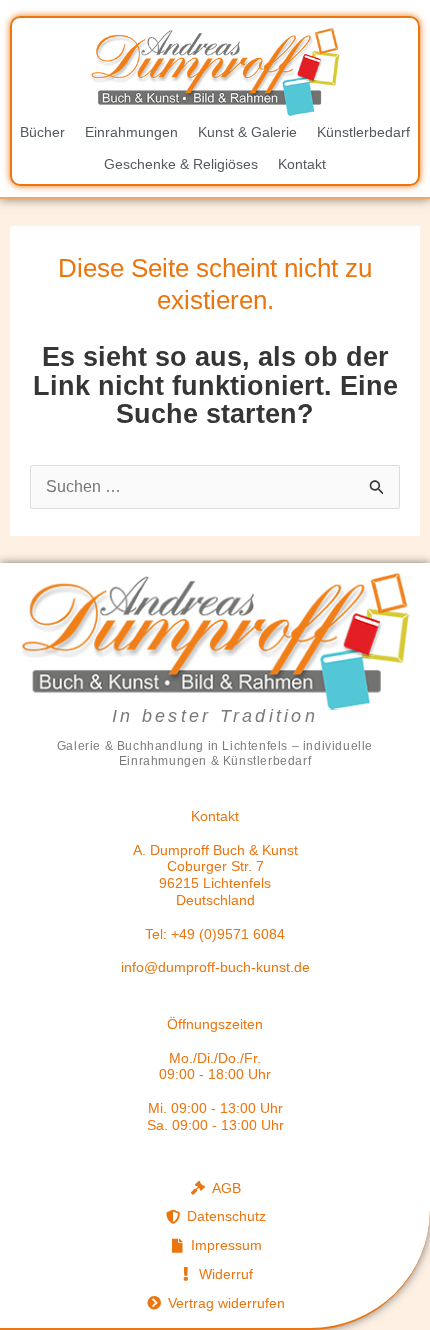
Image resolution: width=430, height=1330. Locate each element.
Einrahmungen (131, 132)
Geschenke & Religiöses (181, 164)
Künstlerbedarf (363, 132)
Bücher (42, 132)
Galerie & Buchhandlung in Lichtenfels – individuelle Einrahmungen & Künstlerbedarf (215, 753)
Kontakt (302, 164)
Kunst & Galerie (247, 132)
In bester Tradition (215, 716)
